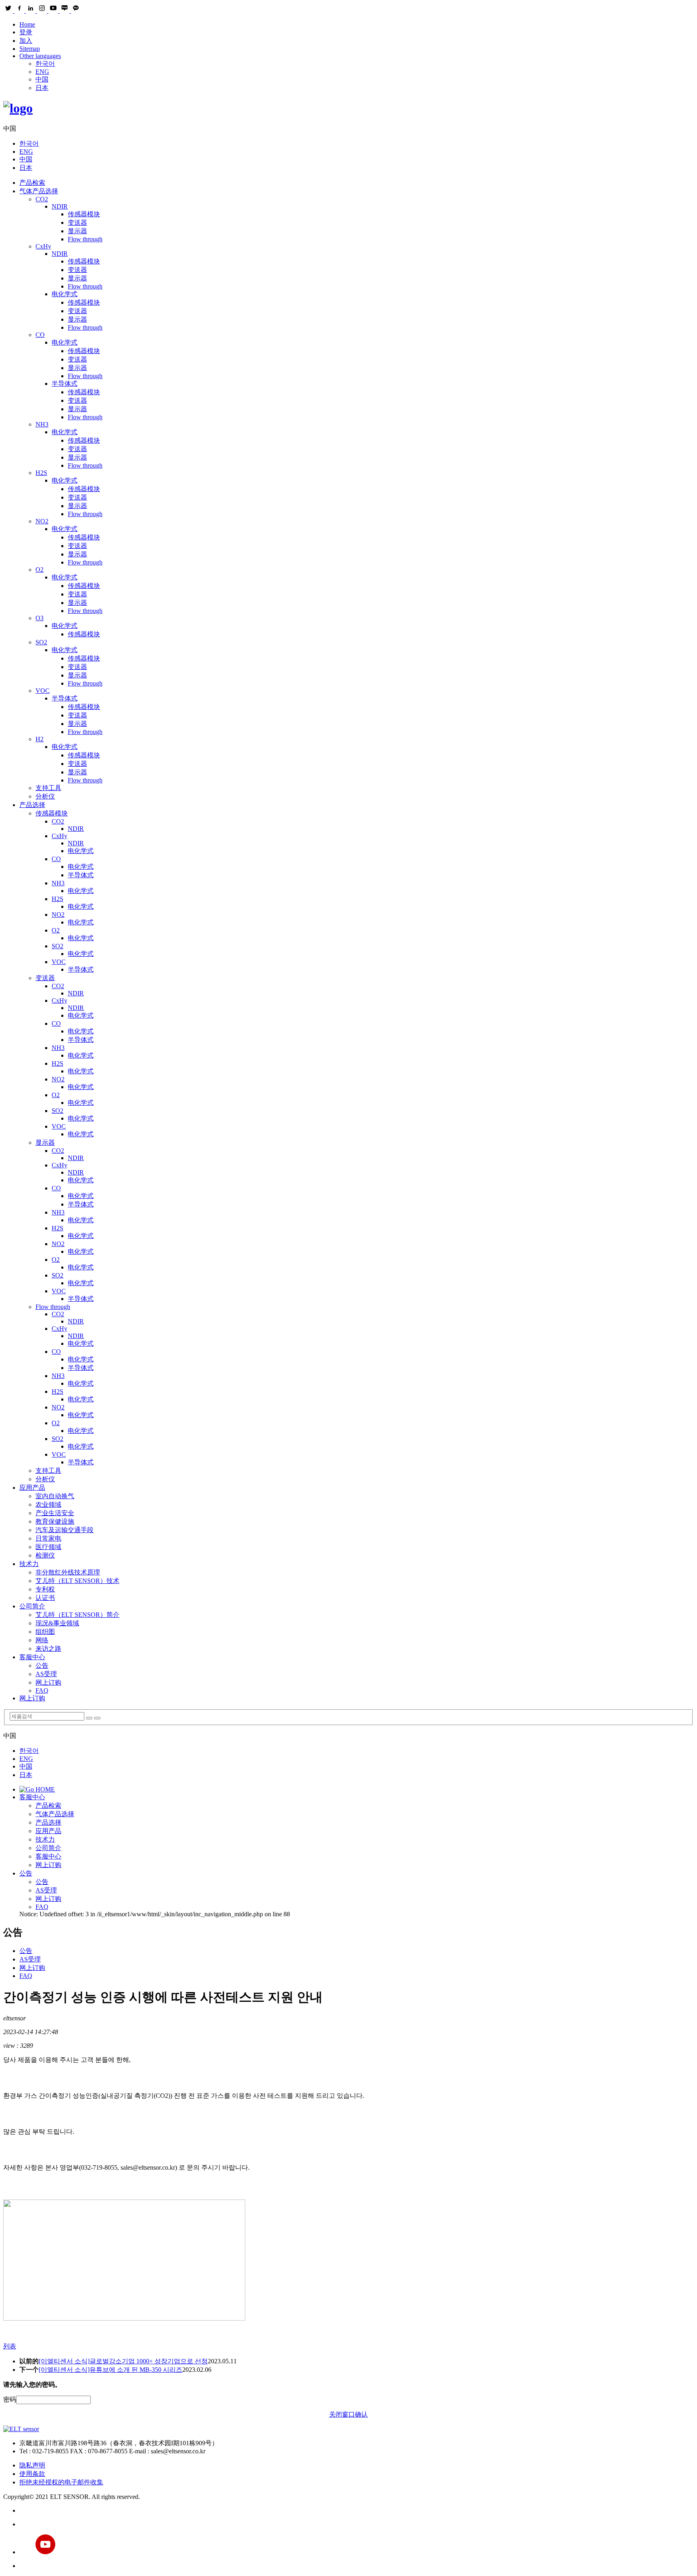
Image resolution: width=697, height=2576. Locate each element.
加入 (26, 41)
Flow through (85, 239)
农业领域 (48, 1504)
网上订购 (48, 1682)
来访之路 (48, 1649)
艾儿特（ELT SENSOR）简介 (77, 1615)
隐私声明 (32, 2465)
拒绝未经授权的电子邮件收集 (61, 2482)
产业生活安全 (55, 1513)
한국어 (45, 64)
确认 (361, 2414)
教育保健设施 (55, 1521)
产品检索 (32, 183)
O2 (40, 570)
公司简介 (32, 1606)
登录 (26, 32)
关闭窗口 (342, 2414)
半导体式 (65, 384)
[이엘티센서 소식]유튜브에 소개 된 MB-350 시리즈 (111, 2370)
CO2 (42, 199)
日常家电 (48, 1538)
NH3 (42, 424)
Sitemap (30, 49)
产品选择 (32, 805)
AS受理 (46, 1674)
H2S (41, 473)
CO (40, 335)
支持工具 (48, 788)
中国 (42, 79)
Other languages (40, 56)
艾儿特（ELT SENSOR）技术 (77, 1581)
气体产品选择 (39, 191)
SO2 (41, 642)
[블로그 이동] (357, 2524)
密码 (10, 2399)
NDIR (60, 206)
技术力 (29, 1564)
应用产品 (32, 1488)
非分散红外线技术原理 (68, 1572)
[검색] (89, 1718)
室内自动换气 (55, 1496)
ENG (42, 72)
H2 (40, 739)
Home (27, 24)
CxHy (43, 246)
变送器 (77, 223)
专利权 (45, 1589)
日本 (42, 88)
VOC (43, 691)
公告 (42, 1665)
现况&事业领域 (57, 1623)
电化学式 (65, 294)
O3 (40, 618)
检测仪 (45, 1555)
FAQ (42, 1690)
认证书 (45, 1598)
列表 (10, 2346)
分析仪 (45, 796)
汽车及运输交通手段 (65, 1530)
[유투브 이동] (357, 2545)
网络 (42, 1640)
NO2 (42, 521)
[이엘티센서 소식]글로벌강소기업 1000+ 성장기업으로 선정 (123, 2361)
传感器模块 (84, 214)
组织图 (45, 1632)
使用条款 (32, 2474)
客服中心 (32, 1657)
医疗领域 (48, 1547)
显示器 (77, 231)
